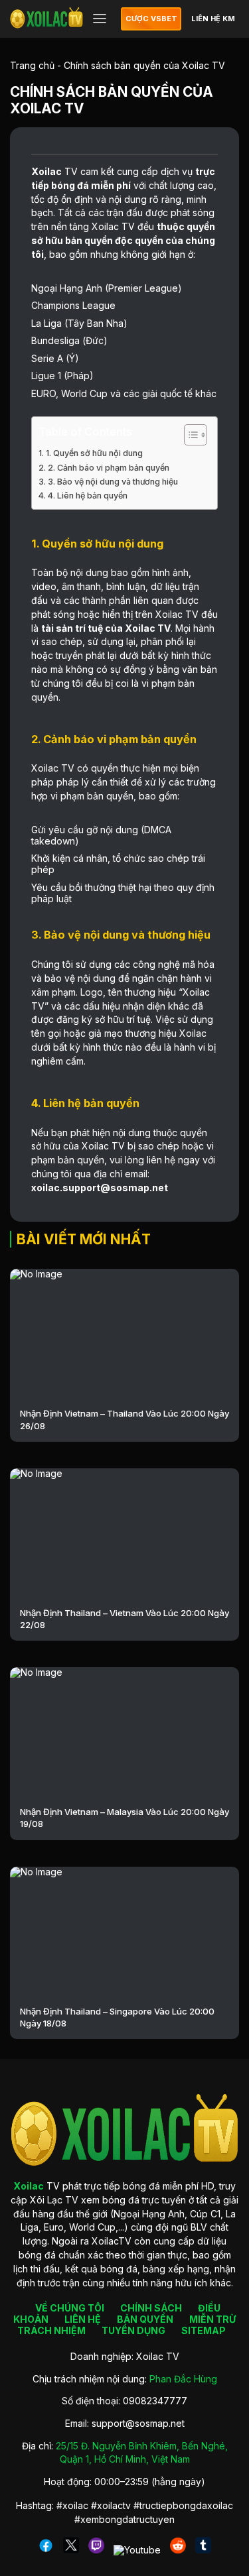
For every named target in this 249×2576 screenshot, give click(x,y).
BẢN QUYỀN (145, 2319)
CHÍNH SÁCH (151, 2308)
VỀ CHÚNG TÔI (70, 2308)
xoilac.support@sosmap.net (100, 1188)
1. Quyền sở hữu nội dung (94, 453)
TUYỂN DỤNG (133, 2330)
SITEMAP (204, 2330)
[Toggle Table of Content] (189, 435)
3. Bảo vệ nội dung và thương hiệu (113, 482)
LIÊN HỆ (83, 2319)
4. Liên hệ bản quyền (88, 496)
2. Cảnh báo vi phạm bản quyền (109, 468)
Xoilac (46, 171)
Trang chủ (32, 65)
